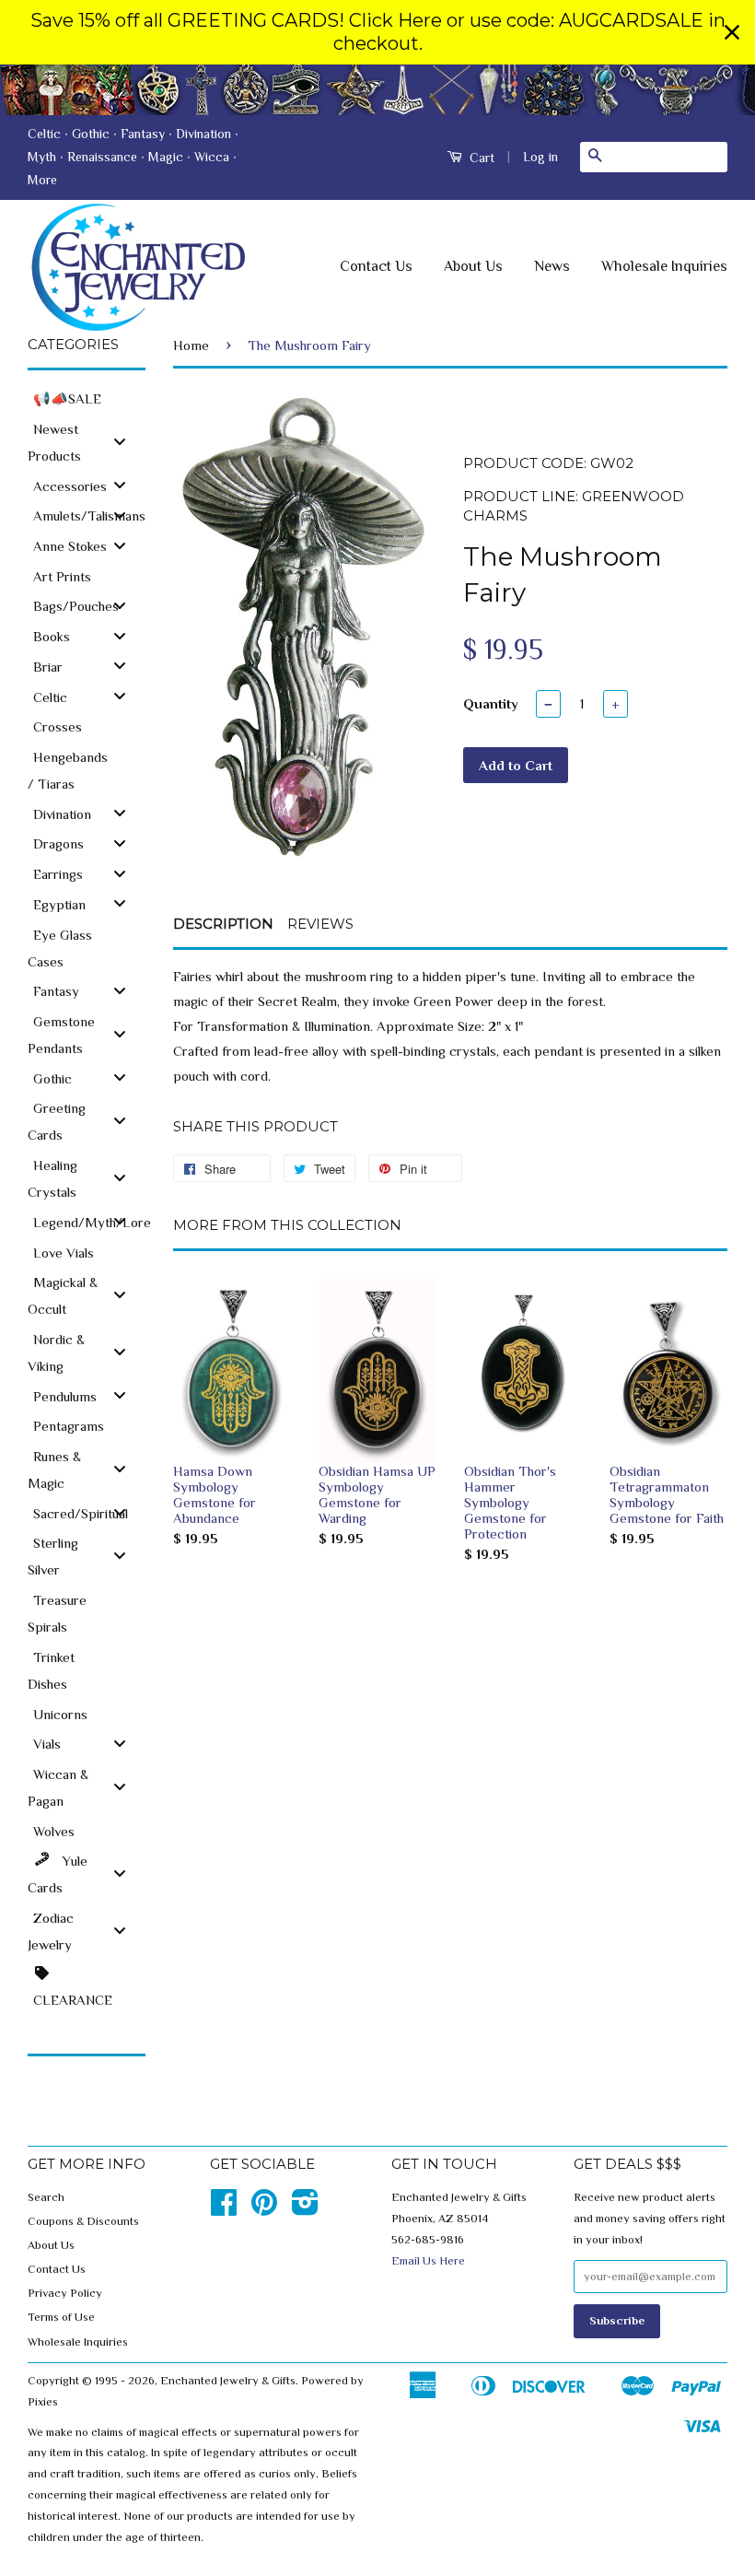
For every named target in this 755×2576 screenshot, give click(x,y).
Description (223, 924)
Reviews (320, 924)
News (552, 266)
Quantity (491, 703)
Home (191, 345)
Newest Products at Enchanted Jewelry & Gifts (377, 90)
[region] (377, 32)
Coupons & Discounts (83, 2221)
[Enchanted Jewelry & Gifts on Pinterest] (264, 2209)
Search (46, 2197)
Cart (480, 158)
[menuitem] (87, 398)
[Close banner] (732, 32)
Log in (540, 157)
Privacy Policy (65, 2293)
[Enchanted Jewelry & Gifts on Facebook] (224, 2209)
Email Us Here (428, 2261)
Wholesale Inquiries (664, 266)
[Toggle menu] (120, 441)
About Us (473, 266)
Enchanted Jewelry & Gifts (228, 2381)
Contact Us (376, 266)
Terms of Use (61, 2317)
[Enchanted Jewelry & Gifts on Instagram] (305, 2209)
